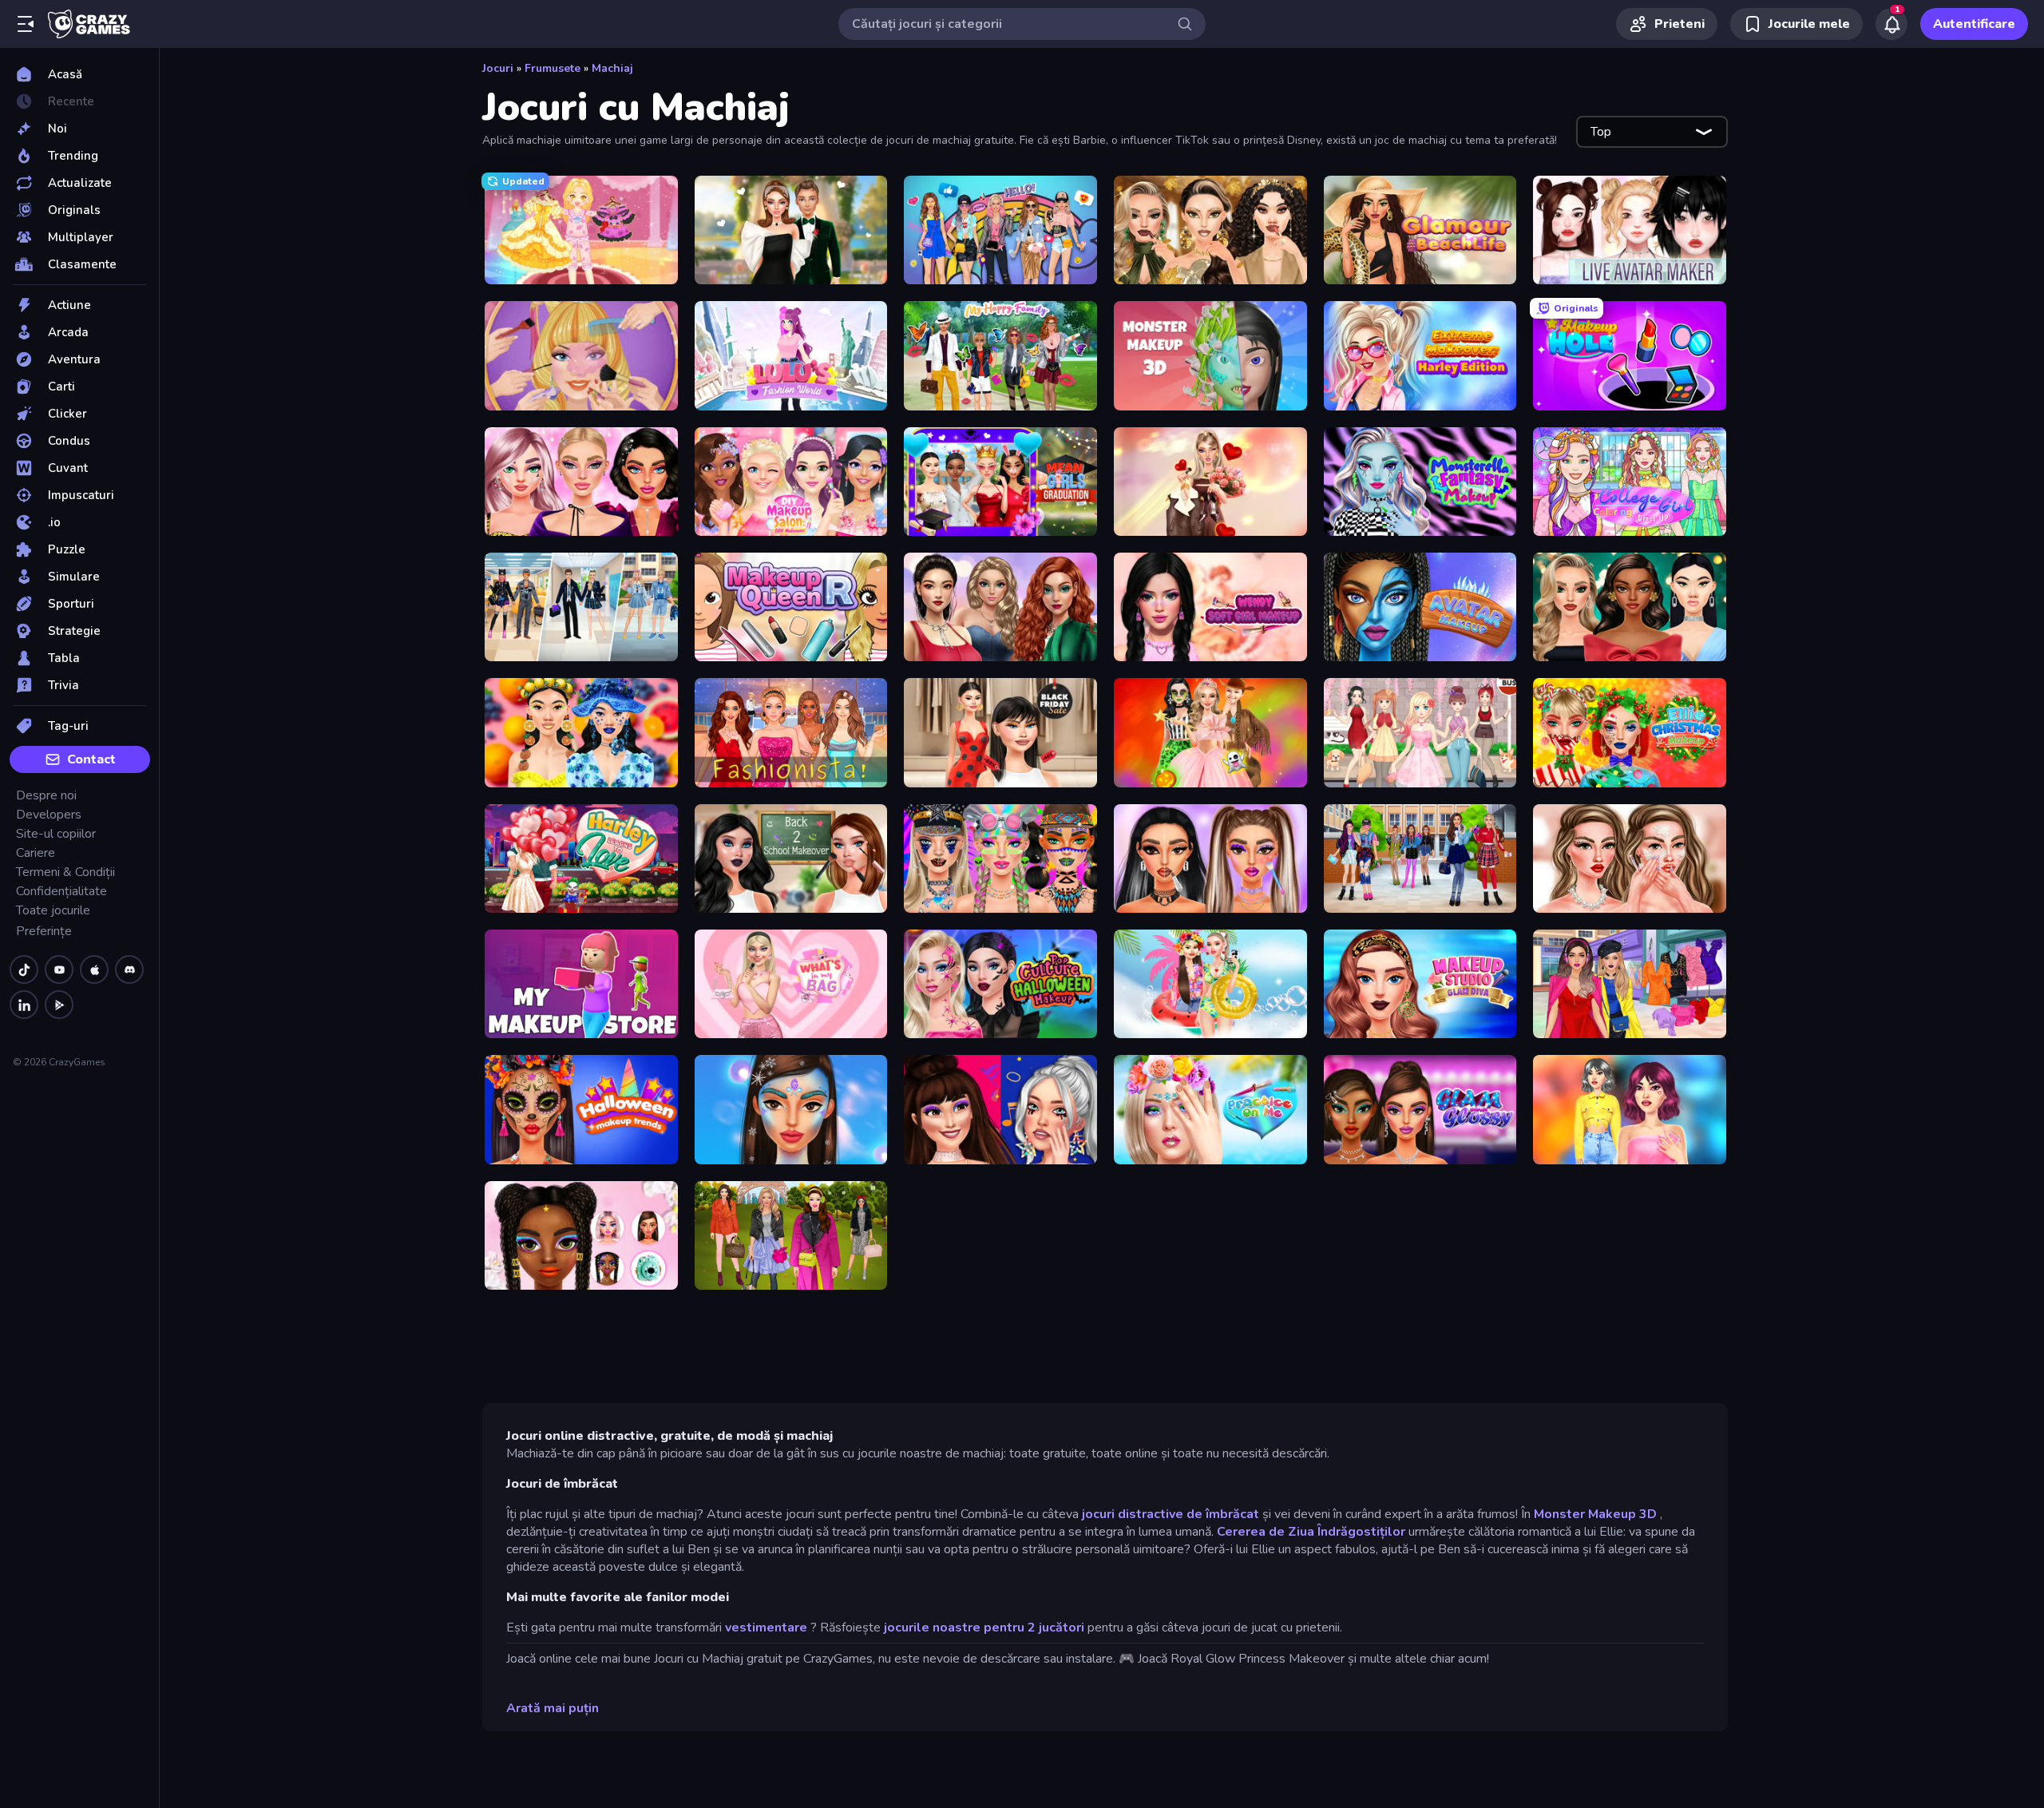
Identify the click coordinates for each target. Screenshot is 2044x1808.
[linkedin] (24, 1005)
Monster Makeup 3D (1595, 1514)
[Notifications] (1891, 24)
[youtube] (59, 969)
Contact (91, 759)
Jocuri (498, 68)
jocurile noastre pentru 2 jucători (984, 1628)
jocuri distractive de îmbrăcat (1171, 1514)
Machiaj (612, 68)
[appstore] (94, 969)
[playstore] (59, 1005)
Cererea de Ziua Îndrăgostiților (1311, 1532)
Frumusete (553, 68)
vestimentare (766, 1628)
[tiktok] (24, 969)
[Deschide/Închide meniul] (26, 24)
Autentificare (1974, 24)
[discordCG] (129, 969)
